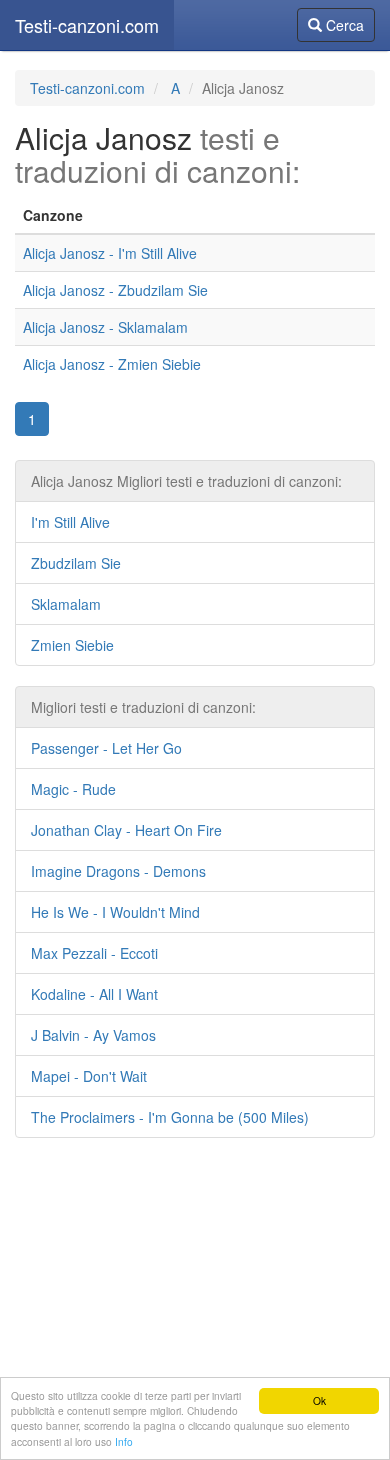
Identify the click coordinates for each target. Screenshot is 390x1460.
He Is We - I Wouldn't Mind (115, 912)
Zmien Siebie (72, 645)
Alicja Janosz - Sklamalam (105, 327)
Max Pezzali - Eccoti (94, 953)
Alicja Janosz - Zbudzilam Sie (115, 290)
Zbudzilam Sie (76, 563)
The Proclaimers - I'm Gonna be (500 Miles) (170, 1117)
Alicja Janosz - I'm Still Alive (110, 253)
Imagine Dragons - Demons (118, 871)
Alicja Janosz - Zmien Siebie (112, 364)
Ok (319, 1400)
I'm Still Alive (70, 522)
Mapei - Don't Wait (89, 1076)
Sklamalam (66, 604)
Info (124, 1441)
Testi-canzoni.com (87, 25)
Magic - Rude (73, 789)
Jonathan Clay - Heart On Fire (126, 830)
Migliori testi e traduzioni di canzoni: (143, 707)
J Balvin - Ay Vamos (93, 1035)
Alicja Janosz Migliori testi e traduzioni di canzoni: (186, 481)
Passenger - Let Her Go (106, 748)
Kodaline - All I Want (94, 994)
